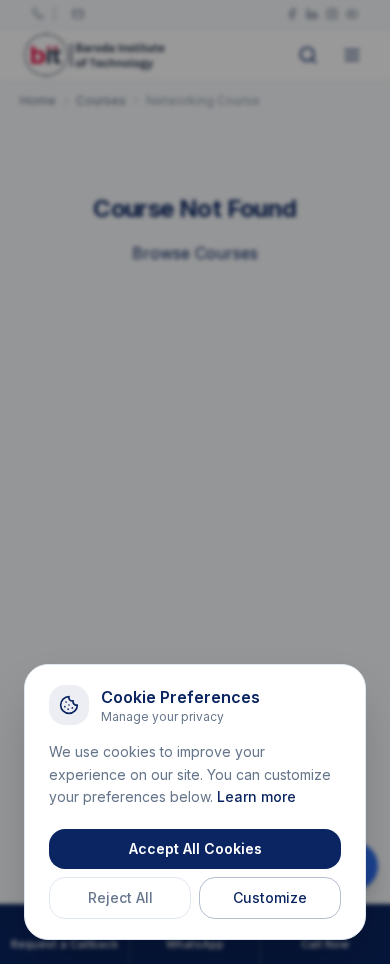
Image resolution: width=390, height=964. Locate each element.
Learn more (256, 796)
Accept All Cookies (195, 848)
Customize (270, 897)
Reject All (120, 897)
